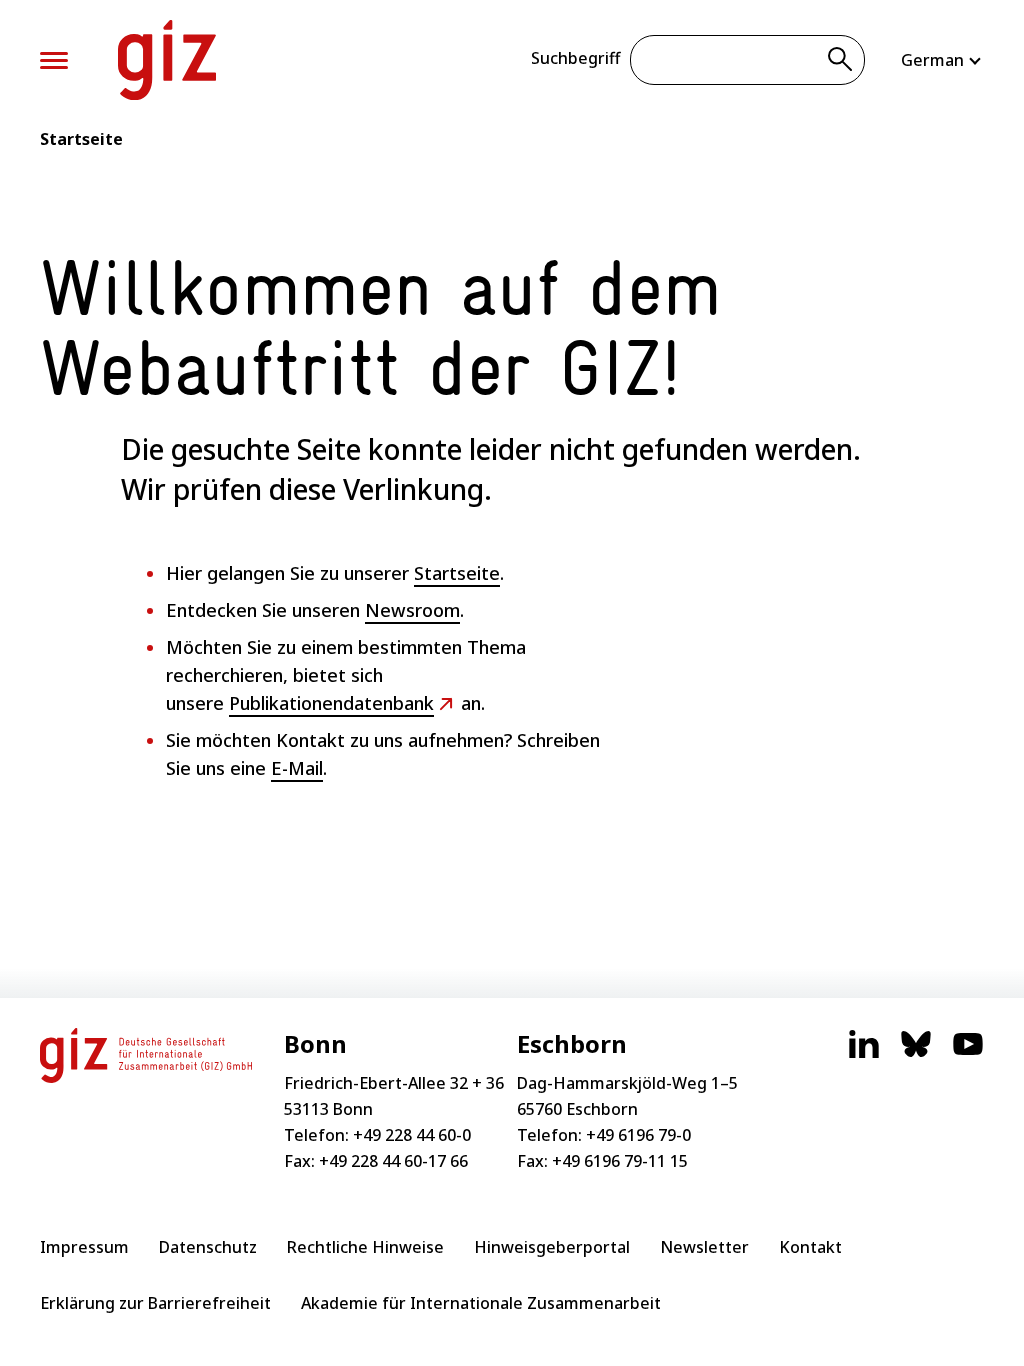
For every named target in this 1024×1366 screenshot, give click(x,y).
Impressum (84, 1247)
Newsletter (704, 1247)
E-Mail (297, 768)
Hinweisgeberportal (552, 1247)
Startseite (81, 139)
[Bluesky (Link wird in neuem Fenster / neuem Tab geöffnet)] (916, 1054)
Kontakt (810, 1247)
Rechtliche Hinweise (365, 1247)
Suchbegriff (575, 58)
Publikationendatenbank (331, 703)
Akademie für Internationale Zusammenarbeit (481, 1303)
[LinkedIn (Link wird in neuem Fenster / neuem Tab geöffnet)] (864, 1054)
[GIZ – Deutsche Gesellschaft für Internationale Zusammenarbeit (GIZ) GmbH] (167, 60)
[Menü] (54, 60)
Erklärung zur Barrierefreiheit (155, 1303)
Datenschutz (208, 1247)
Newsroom (412, 610)
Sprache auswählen (942, 60)
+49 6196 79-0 (638, 1135)
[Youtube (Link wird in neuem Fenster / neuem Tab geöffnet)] (968, 1054)
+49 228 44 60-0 (412, 1135)
